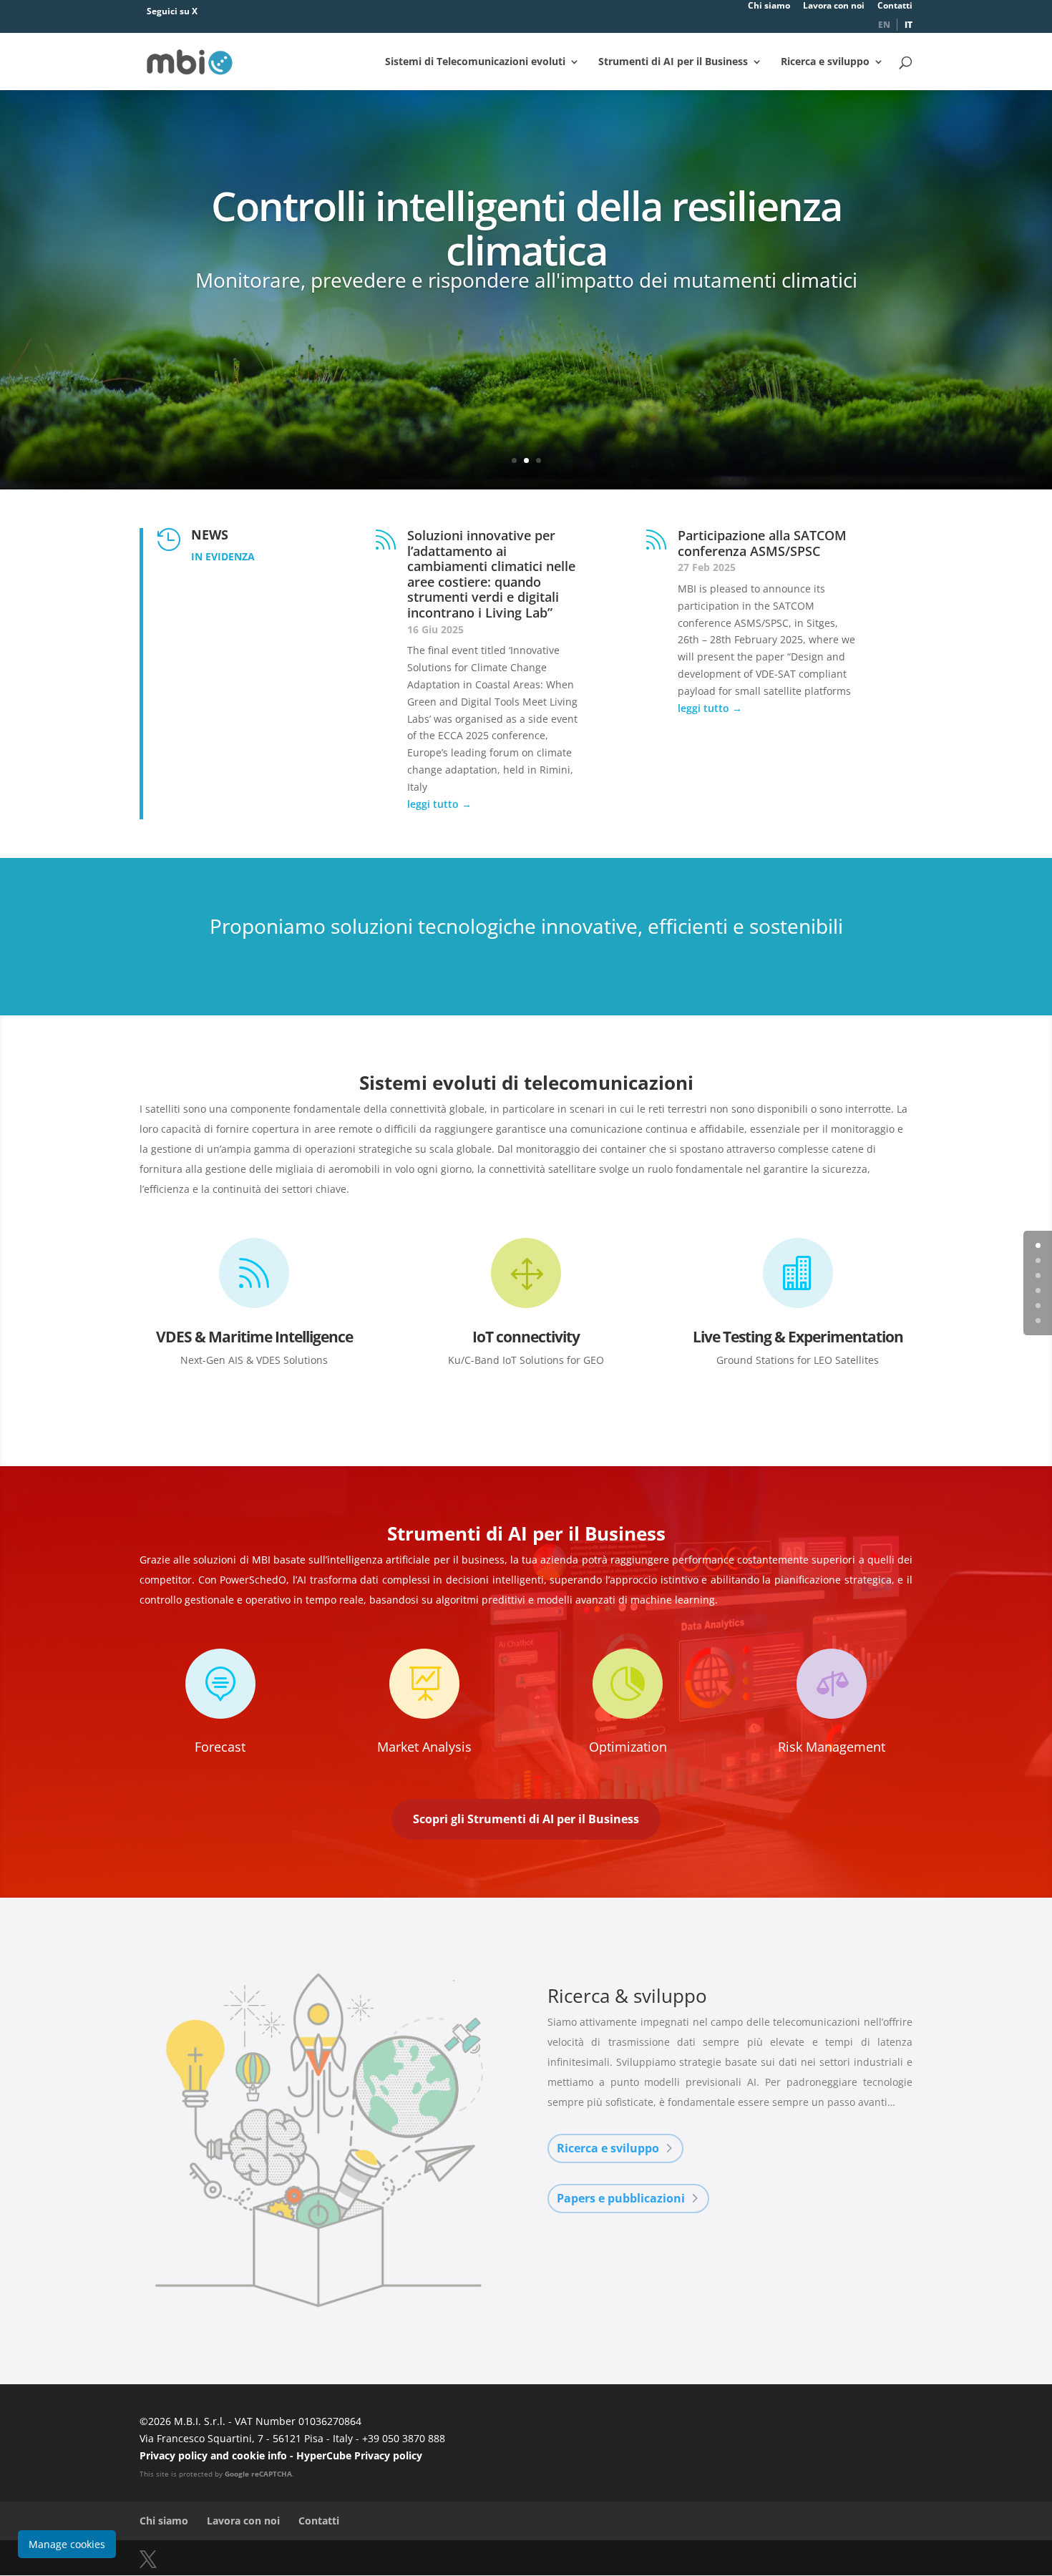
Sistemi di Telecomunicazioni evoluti (475, 62)
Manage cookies (67, 2544)
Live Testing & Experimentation (798, 1337)
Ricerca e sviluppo (825, 62)
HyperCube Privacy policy (359, 2455)
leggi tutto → (439, 804)
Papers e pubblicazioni (621, 2198)
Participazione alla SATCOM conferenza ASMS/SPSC (762, 543)
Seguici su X (172, 11)
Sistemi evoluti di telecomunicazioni (526, 1083)
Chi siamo (769, 6)
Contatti (895, 6)
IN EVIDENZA (223, 556)
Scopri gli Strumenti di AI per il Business (526, 1819)
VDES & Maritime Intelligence (254, 1337)
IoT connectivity (526, 1337)
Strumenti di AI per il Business (673, 62)
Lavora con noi (834, 6)
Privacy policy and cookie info (213, 2455)
